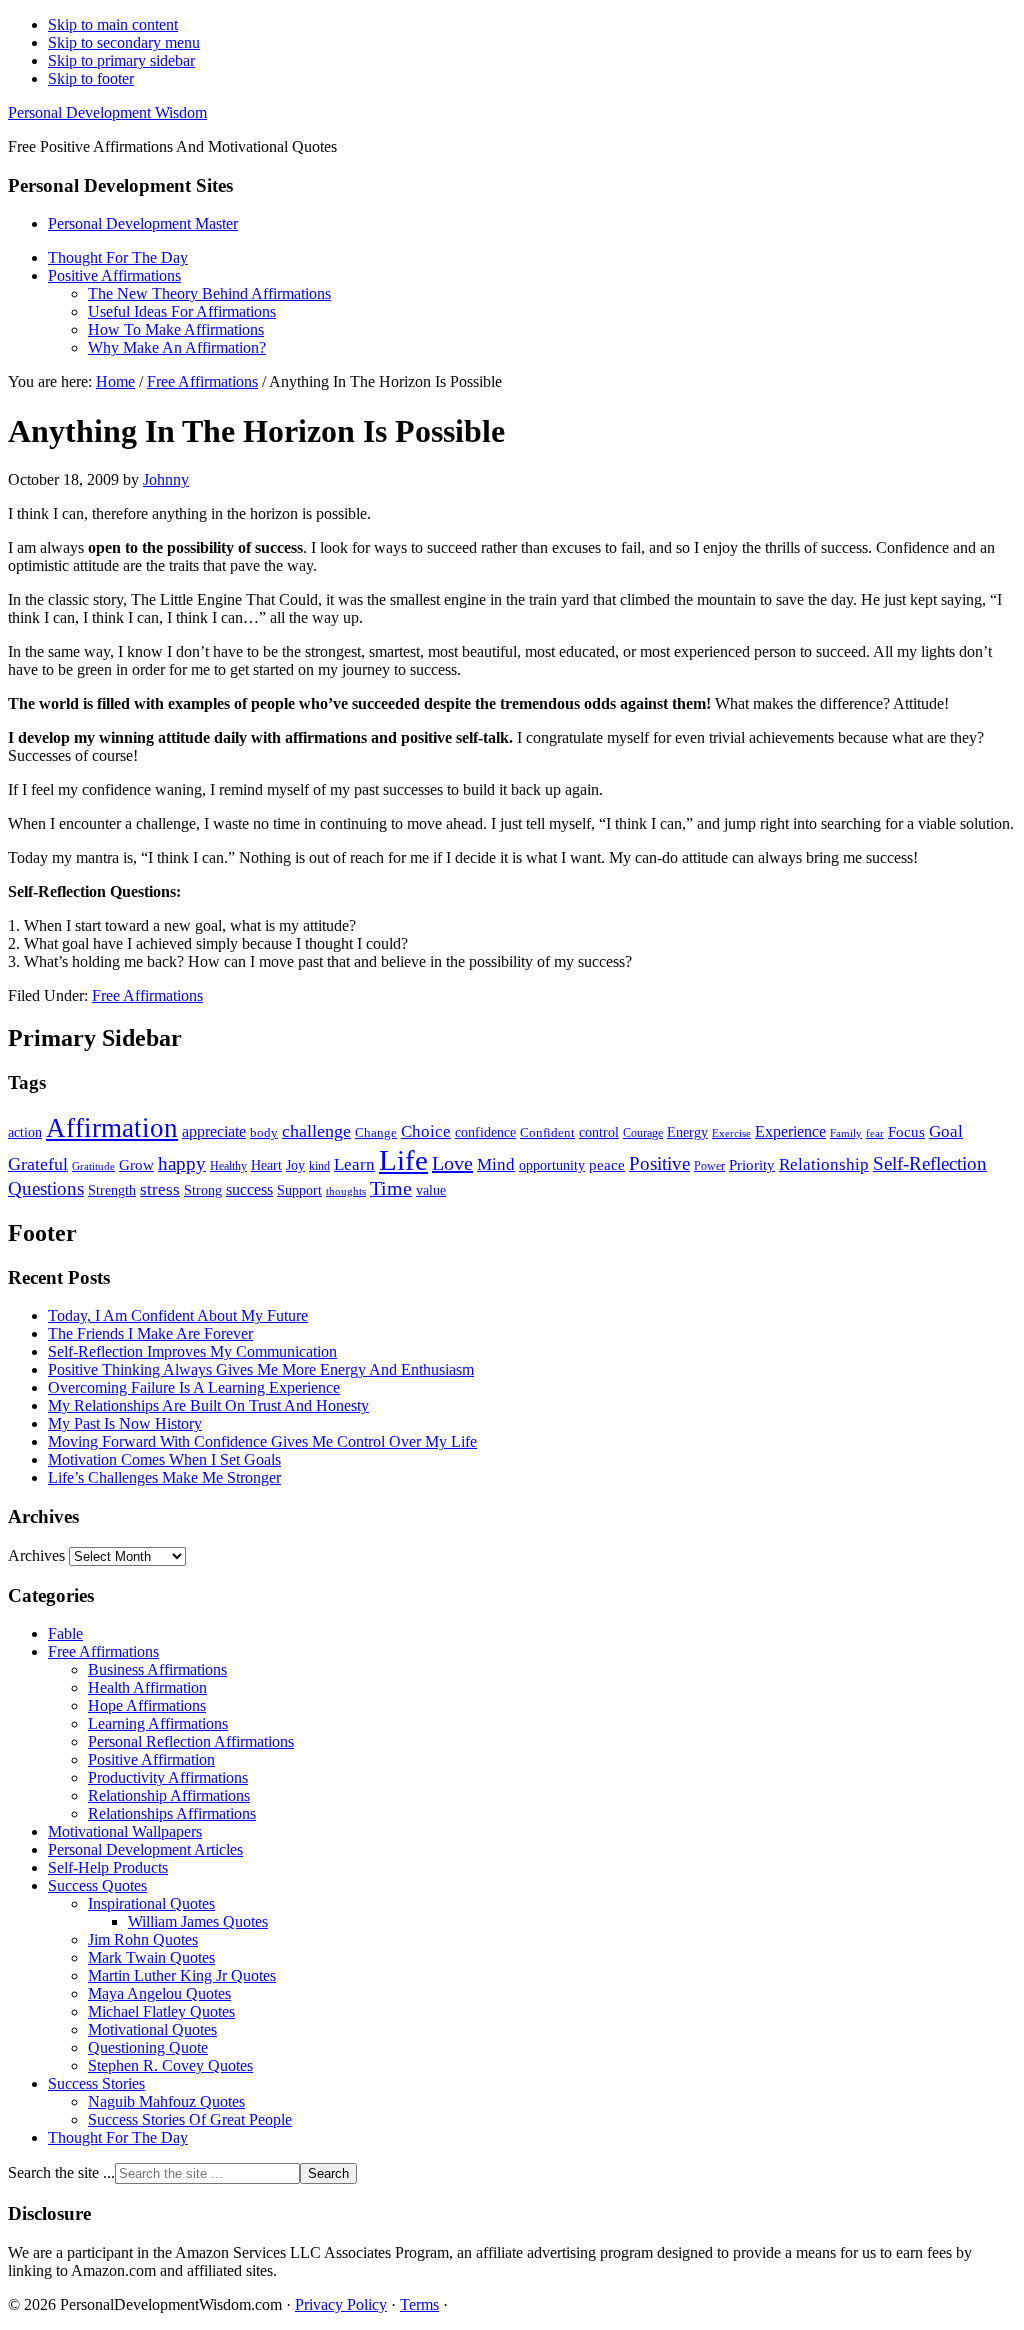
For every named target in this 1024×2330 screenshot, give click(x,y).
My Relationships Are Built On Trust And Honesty (208, 1405)
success (249, 1189)
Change (376, 1132)
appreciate (214, 1131)
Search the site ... (61, 2172)
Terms (419, 2304)
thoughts (346, 1191)
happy (182, 1163)
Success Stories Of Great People (190, 2119)
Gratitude (93, 1166)
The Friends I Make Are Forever (150, 1333)
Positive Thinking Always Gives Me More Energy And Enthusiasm (261, 1369)
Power (709, 1166)
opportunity (552, 1165)
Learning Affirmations (158, 1723)
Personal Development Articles (145, 1849)
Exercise (731, 1133)
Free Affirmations (147, 995)
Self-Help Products (108, 1867)
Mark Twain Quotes (151, 1957)
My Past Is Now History (125, 1423)
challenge (316, 1131)
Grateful (38, 1164)
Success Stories (96, 2083)
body (264, 1132)
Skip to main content (113, 24)
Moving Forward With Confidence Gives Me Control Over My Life (262, 1441)
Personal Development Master (143, 223)
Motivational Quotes (152, 2029)
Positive (659, 1163)
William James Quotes (198, 1921)
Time (391, 1188)
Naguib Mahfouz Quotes (166, 2101)
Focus (906, 1132)
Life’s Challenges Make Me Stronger (164, 1477)
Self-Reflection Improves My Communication (192, 1351)
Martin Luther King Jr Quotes (182, 1975)
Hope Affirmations (147, 1705)
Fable (65, 1633)
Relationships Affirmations (172, 1813)
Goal (946, 1131)
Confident (547, 1132)
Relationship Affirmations (169, 1795)
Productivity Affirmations (168, 1777)
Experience (790, 1131)
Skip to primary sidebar (121, 60)
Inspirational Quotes (151, 1903)
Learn (354, 1164)
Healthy (228, 1166)
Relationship (824, 1164)
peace (607, 1165)
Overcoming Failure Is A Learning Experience (194, 1387)
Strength (112, 1190)
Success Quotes (97, 1885)
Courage (643, 1133)
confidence (485, 1132)
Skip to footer (91, 78)
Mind (496, 1164)
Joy (295, 1165)
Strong (203, 1190)
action (25, 1132)
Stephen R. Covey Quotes (170, 2065)
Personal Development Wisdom (107, 112)
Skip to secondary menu (124, 42)
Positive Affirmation (151, 1759)
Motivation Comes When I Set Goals (164, 1459)
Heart (266, 1165)
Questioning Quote (148, 2047)
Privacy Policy (341, 2304)
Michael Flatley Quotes (161, 2011)
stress (160, 1189)
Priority (752, 1165)
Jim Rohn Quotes (143, 1939)
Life (403, 1160)
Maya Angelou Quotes (159, 1993)
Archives (36, 1555)
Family (846, 1133)
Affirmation (112, 1128)
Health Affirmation (147, 1687)
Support (299, 1190)
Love (452, 1163)
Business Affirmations (157, 1669)
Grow (136, 1164)
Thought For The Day (118, 2137)
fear (875, 1133)
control (599, 1132)
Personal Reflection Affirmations (191, 1741)
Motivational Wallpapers (125, 1831)
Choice (426, 1131)
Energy (687, 1132)
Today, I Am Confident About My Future (178, 1315)
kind (319, 1166)
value (431, 1190)
